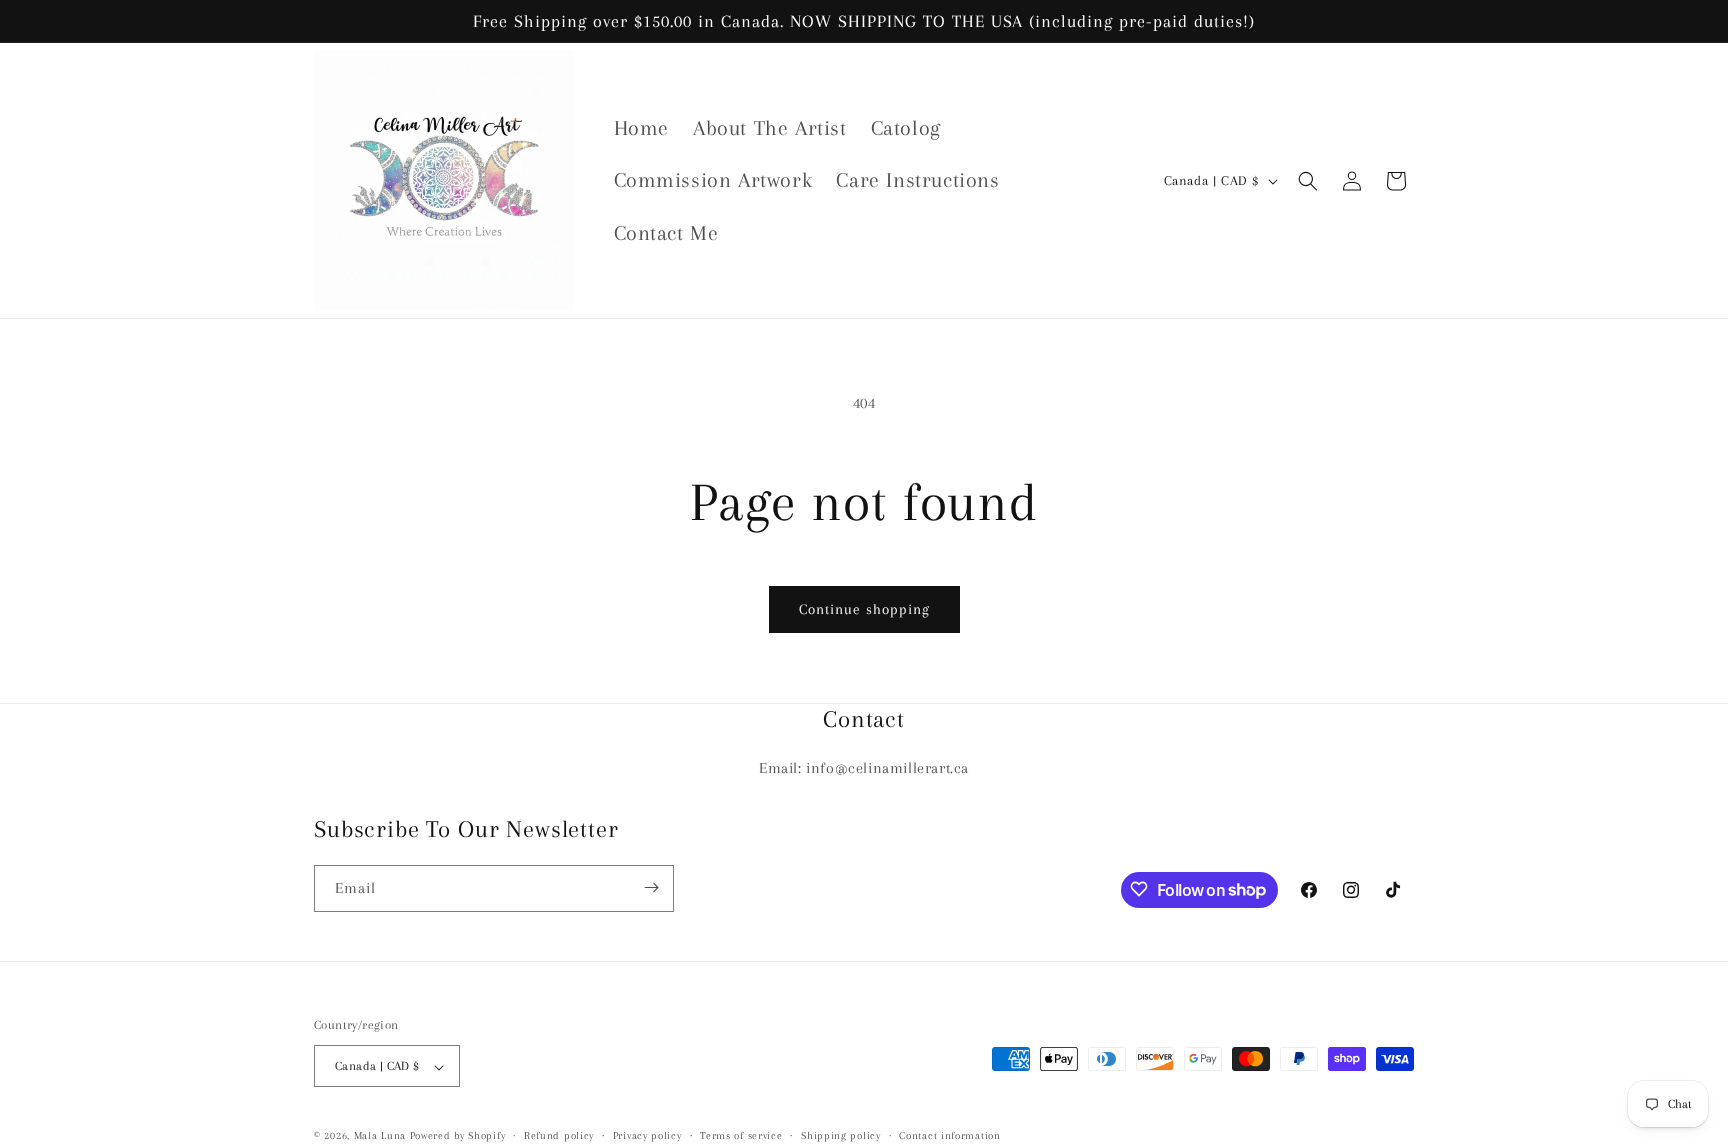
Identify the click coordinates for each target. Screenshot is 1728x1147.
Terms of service (741, 1135)
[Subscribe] (651, 887)
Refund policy (559, 1135)
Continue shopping (864, 609)
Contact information (949, 1135)
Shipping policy (841, 1135)
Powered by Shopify (458, 1136)
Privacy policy (647, 1135)
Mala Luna (380, 1136)
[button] (1308, 181)
